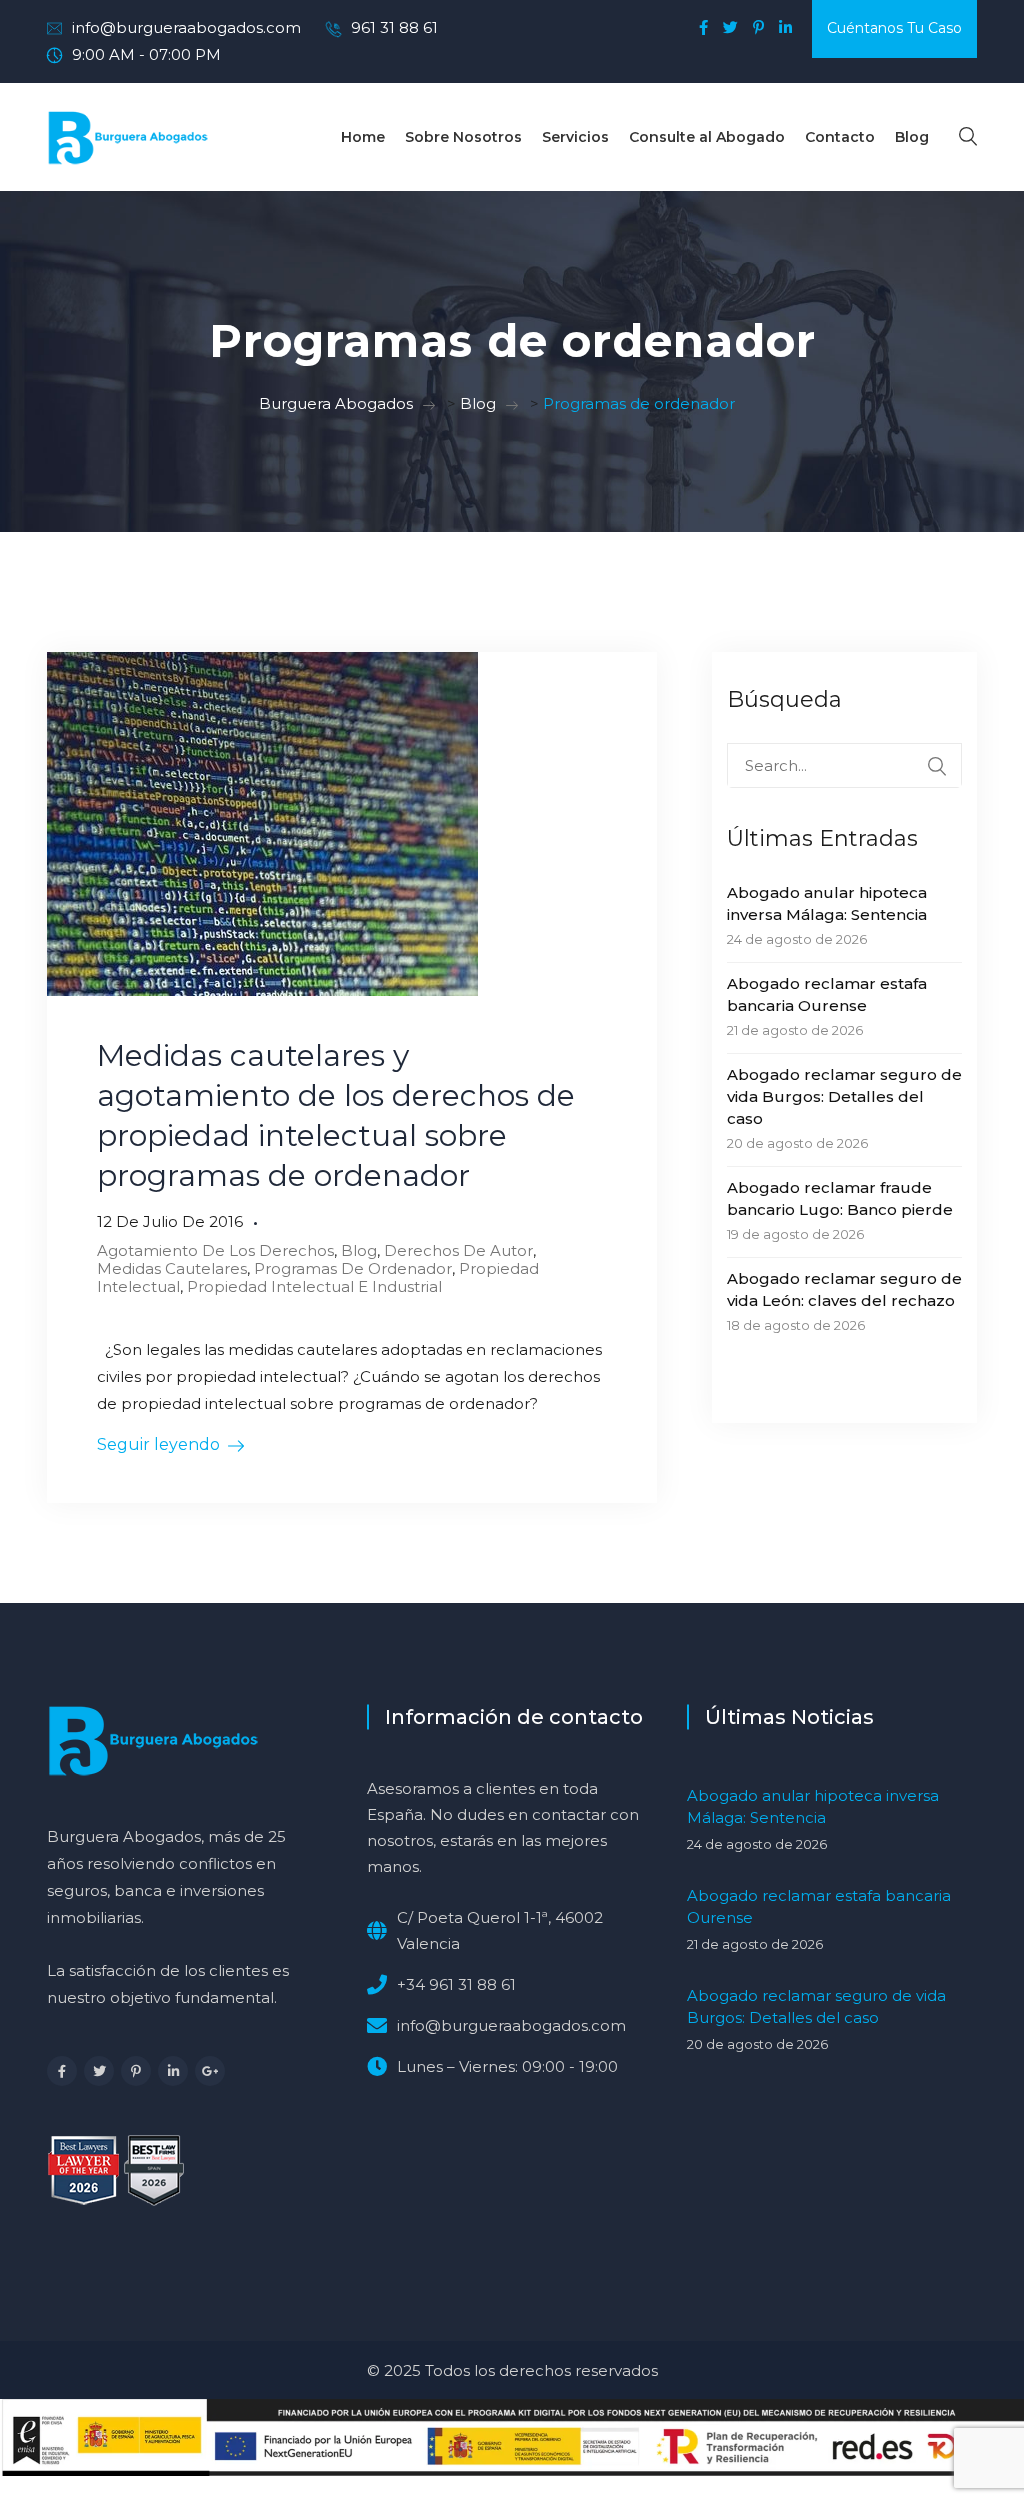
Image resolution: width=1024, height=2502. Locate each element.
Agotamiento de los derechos (215, 1250)
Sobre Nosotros (463, 137)
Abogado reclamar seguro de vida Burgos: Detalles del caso (844, 1096)
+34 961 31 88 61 (456, 1984)
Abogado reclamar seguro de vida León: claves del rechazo (844, 1289)
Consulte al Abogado (707, 137)
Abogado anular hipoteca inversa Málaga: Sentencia (827, 903)
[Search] (937, 766)
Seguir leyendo (158, 1444)
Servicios (575, 137)
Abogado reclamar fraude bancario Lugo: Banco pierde (840, 1198)
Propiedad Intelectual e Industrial (314, 1286)
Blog (912, 137)
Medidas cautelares (172, 1268)
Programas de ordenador (353, 1268)
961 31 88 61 (394, 27)
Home (363, 137)
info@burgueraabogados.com (186, 27)
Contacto (840, 137)
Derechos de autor (458, 1250)
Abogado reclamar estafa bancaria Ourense (827, 994)
